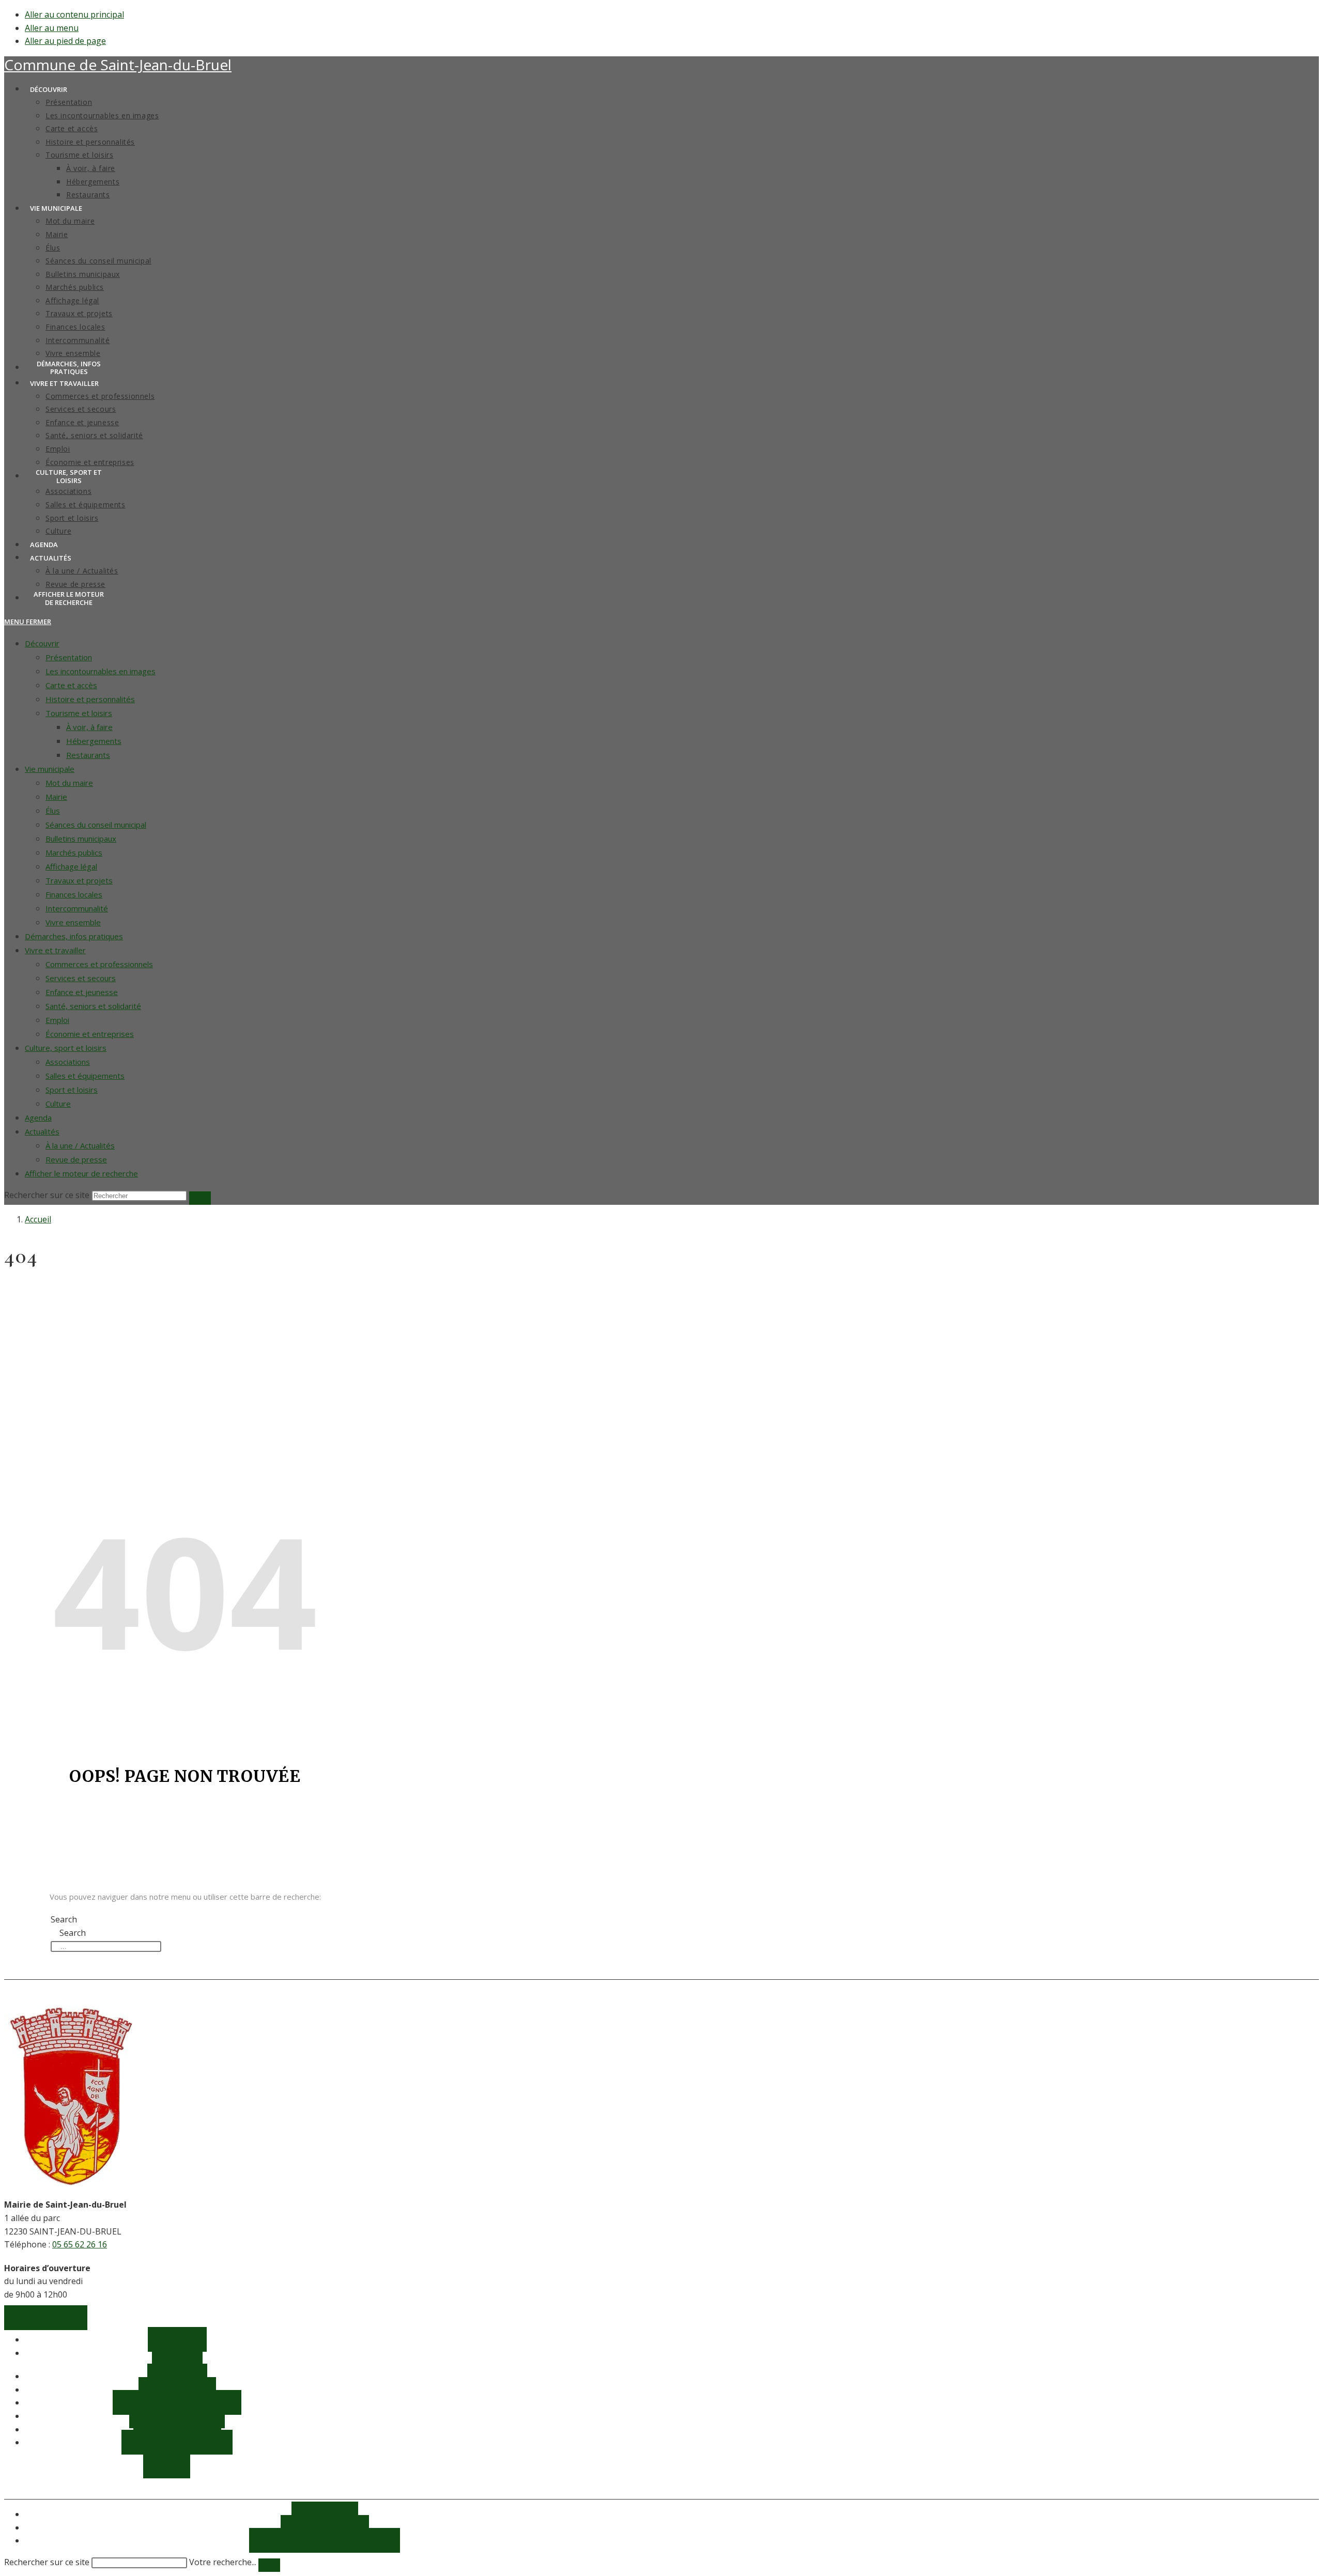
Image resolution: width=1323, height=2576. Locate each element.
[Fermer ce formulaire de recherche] (269, 2565)
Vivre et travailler (55, 950)
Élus (53, 811)
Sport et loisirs (72, 1090)
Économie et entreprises (90, 1034)
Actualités (42, 1131)
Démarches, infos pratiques (74, 936)
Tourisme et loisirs (79, 713)
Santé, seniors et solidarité (93, 1006)
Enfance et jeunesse (82, 992)
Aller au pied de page (65, 41)
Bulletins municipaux (81, 839)
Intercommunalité (77, 908)
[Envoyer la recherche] (200, 1198)
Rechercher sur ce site (47, 2562)
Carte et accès (71, 685)
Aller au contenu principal (74, 14)
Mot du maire (69, 783)
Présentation (69, 657)
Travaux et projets (79, 880)
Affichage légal (71, 866)
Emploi (57, 1020)
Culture (58, 1104)
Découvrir (42, 643)
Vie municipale (50, 769)
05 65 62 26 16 (80, 2244)
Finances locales (74, 894)
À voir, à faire (89, 727)
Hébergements (94, 741)
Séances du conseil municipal (96, 825)
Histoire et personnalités (90, 699)
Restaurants (88, 755)
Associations (68, 1062)
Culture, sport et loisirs (66, 1048)
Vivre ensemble (73, 922)
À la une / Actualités (80, 1145)
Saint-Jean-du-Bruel (118, 65)
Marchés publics (74, 852)
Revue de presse (76, 1159)
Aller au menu (52, 28)
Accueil (38, 1219)
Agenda (38, 1118)
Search (64, 1919)
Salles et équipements (85, 1076)
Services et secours (81, 978)
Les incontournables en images (101, 671)
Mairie (56, 797)
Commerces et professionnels (99, 964)
